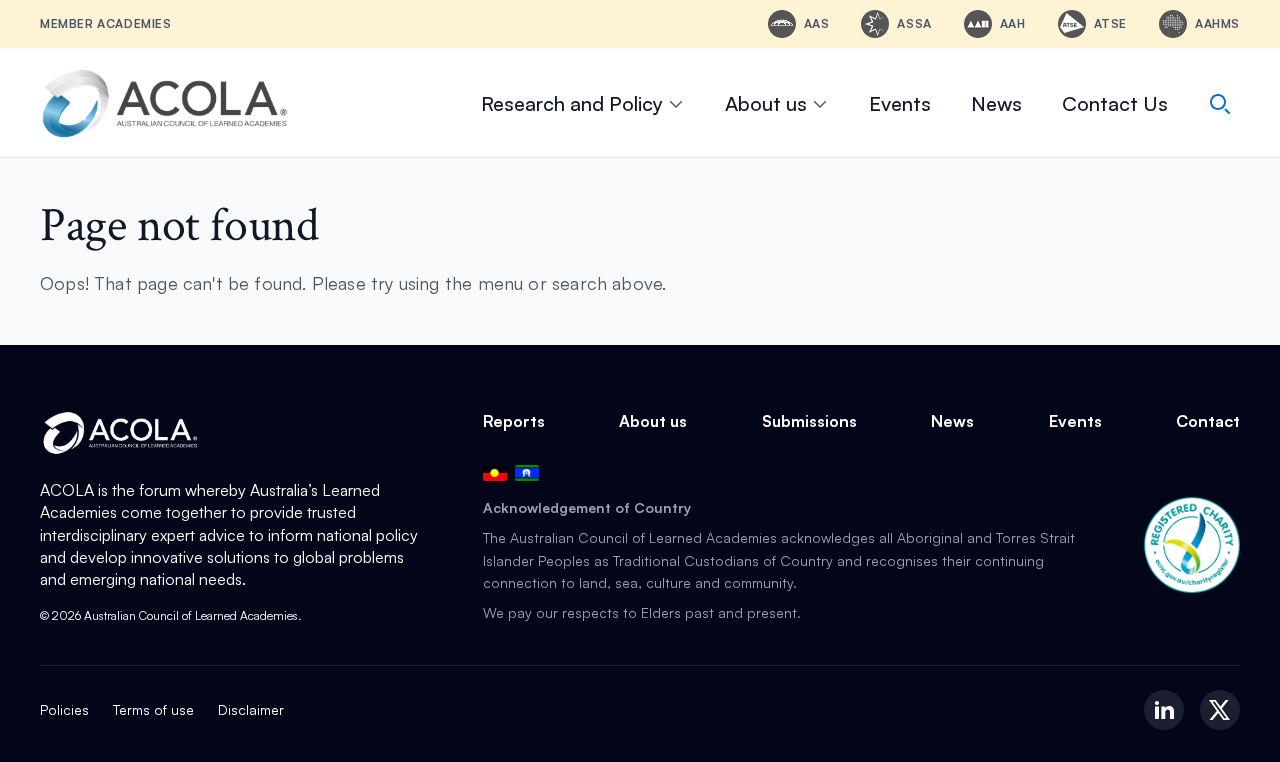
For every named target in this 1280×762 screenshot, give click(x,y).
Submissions (809, 421)
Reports (514, 421)
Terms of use (153, 709)
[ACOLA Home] (165, 103)
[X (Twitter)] (1220, 710)
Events (900, 103)
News (996, 103)
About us (766, 103)
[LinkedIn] (1164, 710)
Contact (1208, 421)
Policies (64, 709)
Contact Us (1115, 103)
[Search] (1220, 104)
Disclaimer (251, 709)
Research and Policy (572, 103)
